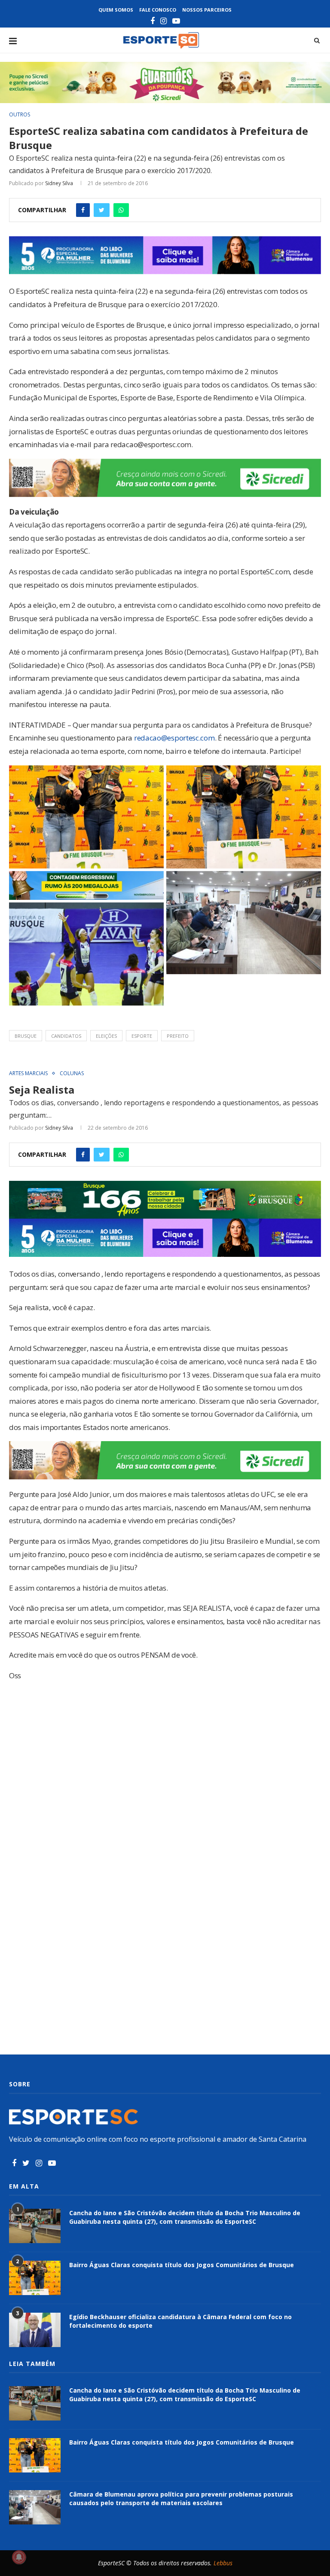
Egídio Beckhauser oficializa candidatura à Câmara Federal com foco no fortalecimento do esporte (180, 2321)
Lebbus (223, 2563)
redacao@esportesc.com (174, 738)
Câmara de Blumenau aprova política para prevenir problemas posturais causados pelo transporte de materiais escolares (181, 2498)
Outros (20, 115)
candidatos (66, 1036)
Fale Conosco (158, 10)
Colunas (72, 1073)
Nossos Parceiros (207, 10)
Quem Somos (116, 10)
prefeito (178, 1036)
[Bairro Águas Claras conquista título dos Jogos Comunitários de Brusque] (35, 2278)
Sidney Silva (59, 183)
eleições (106, 1036)
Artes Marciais (28, 1073)
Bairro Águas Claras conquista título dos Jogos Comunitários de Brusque (182, 2265)
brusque (26, 1036)
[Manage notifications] (19, 2557)
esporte (142, 1036)
